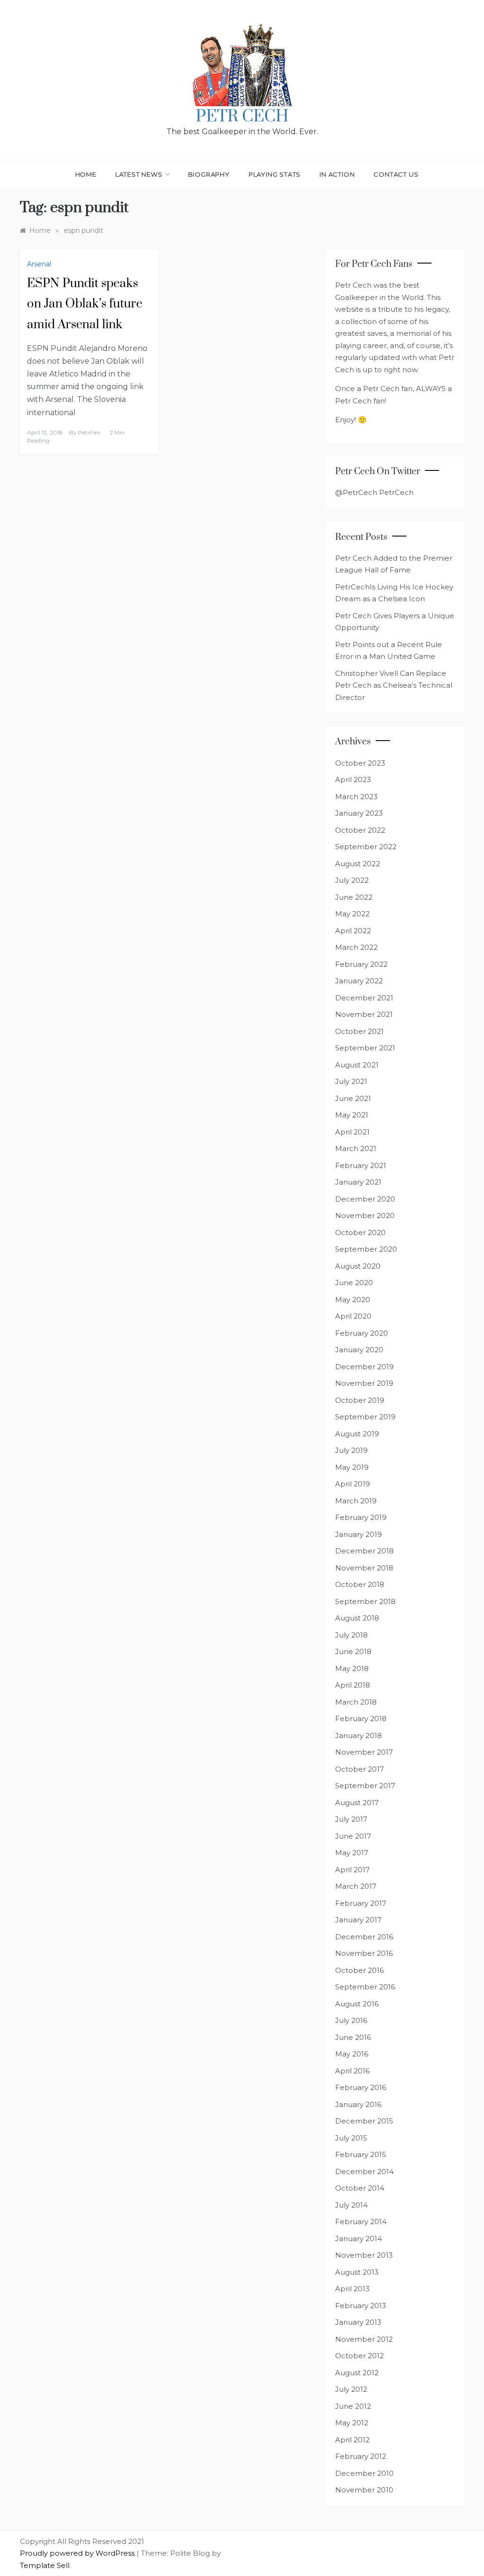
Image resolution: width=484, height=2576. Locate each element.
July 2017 (351, 1819)
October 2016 (359, 1970)
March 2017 (356, 1886)
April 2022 (353, 931)
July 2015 (351, 2138)
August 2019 (357, 1434)
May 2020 (353, 1300)
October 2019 (360, 1400)
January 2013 (358, 2322)
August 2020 (358, 1266)
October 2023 (360, 763)
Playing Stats (275, 174)
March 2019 (356, 1501)
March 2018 (356, 1702)
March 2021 (356, 1148)
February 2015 (361, 2154)
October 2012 (359, 2356)
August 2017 (357, 1803)
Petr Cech (242, 117)
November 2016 (364, 1953)
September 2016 (365, 1987)
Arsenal (39, 264)
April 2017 (352, 1870)
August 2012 (357, 2373)
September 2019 (365, 1417)
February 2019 (361, 1517)
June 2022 (354, 897)
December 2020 (365, 1199)
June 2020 (354, 1283)
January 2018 (359, 1736)
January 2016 (358, 2104)
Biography (209, 174)
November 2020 (365, 1215)
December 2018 (364, 1551)
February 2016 (361, 2087)
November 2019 (364, 1383)
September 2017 (365, 1786)
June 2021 (353, 1098)
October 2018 (360, 1584)
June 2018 (353, 1651)
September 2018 (365, 1601)
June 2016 (353, 2037)
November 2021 (364, 1014)
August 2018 (357, 1618)
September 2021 (365, 1048)
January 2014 (359, 2239)
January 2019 (359, 1534)
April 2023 (353, 780)
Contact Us (396, 174)
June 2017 (353, 1836)
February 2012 (361, 2456)
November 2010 (364, 2490)
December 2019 (364, 1367)
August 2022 (358, 864)
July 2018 (351, 1635)
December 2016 (364, 1937)
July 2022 (352, 880)
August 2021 (357, 1065)
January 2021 (358, 1182)
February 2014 (361, 2222)
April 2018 (353, 1685)
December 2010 (364, 2473)
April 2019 (353, 1484)
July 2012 (351, 2389)
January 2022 (359, 981)
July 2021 (351, 1081)
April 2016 (352, 2071)
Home (86, 174)
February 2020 (362, 1333)
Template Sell (45, 2565)
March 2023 (356, 797)
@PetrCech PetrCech (374, 492)
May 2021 (352, 1115)
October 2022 (360, 830)
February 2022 (361, 964)
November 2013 (364, 2255)
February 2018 (361, 1719)
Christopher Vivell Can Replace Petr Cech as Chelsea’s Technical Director (394, 685)
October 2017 (359, 1769)
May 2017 (352, 1853)
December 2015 (364, 2121)
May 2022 (352, 914)
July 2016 (351, 2020)
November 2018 (364, 1568)
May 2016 (352, 2054)
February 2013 (361, 2306)
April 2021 (352, 1132)
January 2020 (359, 1350)
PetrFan (89, 432)
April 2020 (353, 1316)
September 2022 (366, 847)
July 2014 (351, 2205)
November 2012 (364, 2339)
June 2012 (353, 2406)
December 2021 (364, 998)
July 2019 (351, 1450)
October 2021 (359, 1031)
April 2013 (352, 2289)
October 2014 (360, 2188)
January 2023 (359, 813)
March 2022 (356, 947)
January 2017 (358, 1920)
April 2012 (352, 2440)
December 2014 (364, 2171)
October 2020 (360, 1233)
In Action (337, 174)
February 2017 (361, 1903)
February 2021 (361, 1165)
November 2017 (364, 1752)
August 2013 (357, 2272)
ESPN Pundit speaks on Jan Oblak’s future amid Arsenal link (85, 304)
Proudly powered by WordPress (78, 2553)
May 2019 (352, 1467)
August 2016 (357, 2004)
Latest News (139, 174)
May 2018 (352, 1668)
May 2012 (352, 2423)
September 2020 (366, 1249)
